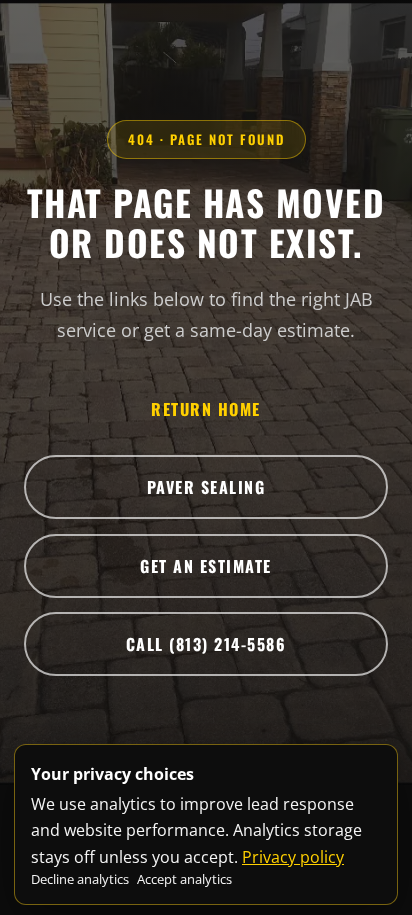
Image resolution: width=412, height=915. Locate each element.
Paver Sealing (206, 487)
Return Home (206, 409)
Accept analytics (184, 879)
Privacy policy (293, 857)
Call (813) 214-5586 (206, 644)
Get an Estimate (206, 566)
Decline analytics (80, 879)
